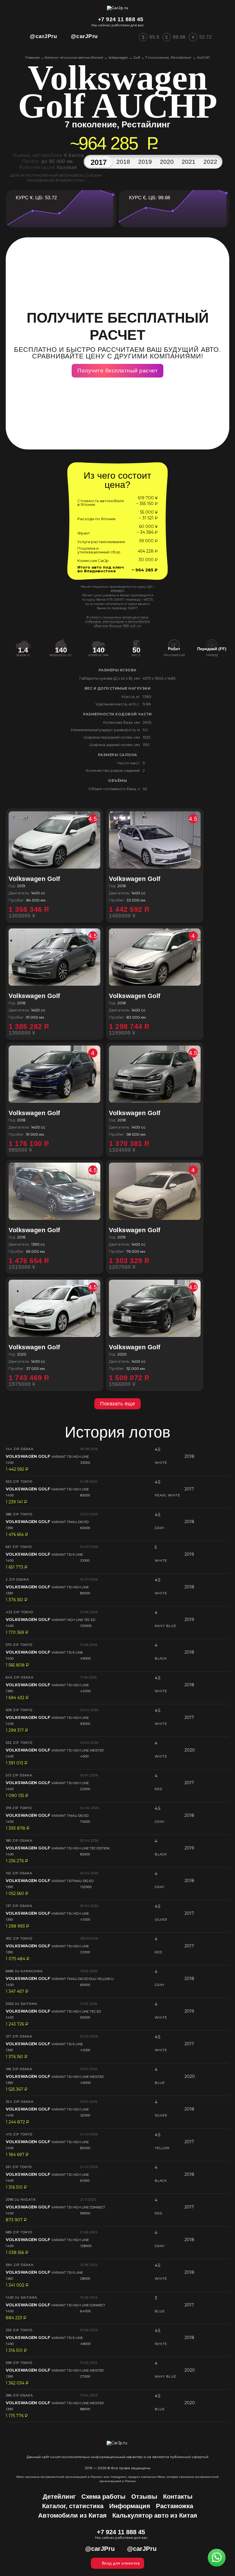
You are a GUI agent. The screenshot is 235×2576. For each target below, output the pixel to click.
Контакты (178, 2497)
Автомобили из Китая (72, 2515)
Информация (130, 2506)
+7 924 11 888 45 (121, 19)
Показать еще (117, 1404)
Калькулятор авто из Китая (155, 2515)
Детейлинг (59, 2497)
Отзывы (144, 2497)
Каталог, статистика (73, 2506)
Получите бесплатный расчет (117, 371)
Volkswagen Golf (53, 879)
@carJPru (43, 36)
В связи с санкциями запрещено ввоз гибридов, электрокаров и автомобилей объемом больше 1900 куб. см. (117, 622)
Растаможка (175, 2506)
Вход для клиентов (121, 2563)
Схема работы (103, 2497)
